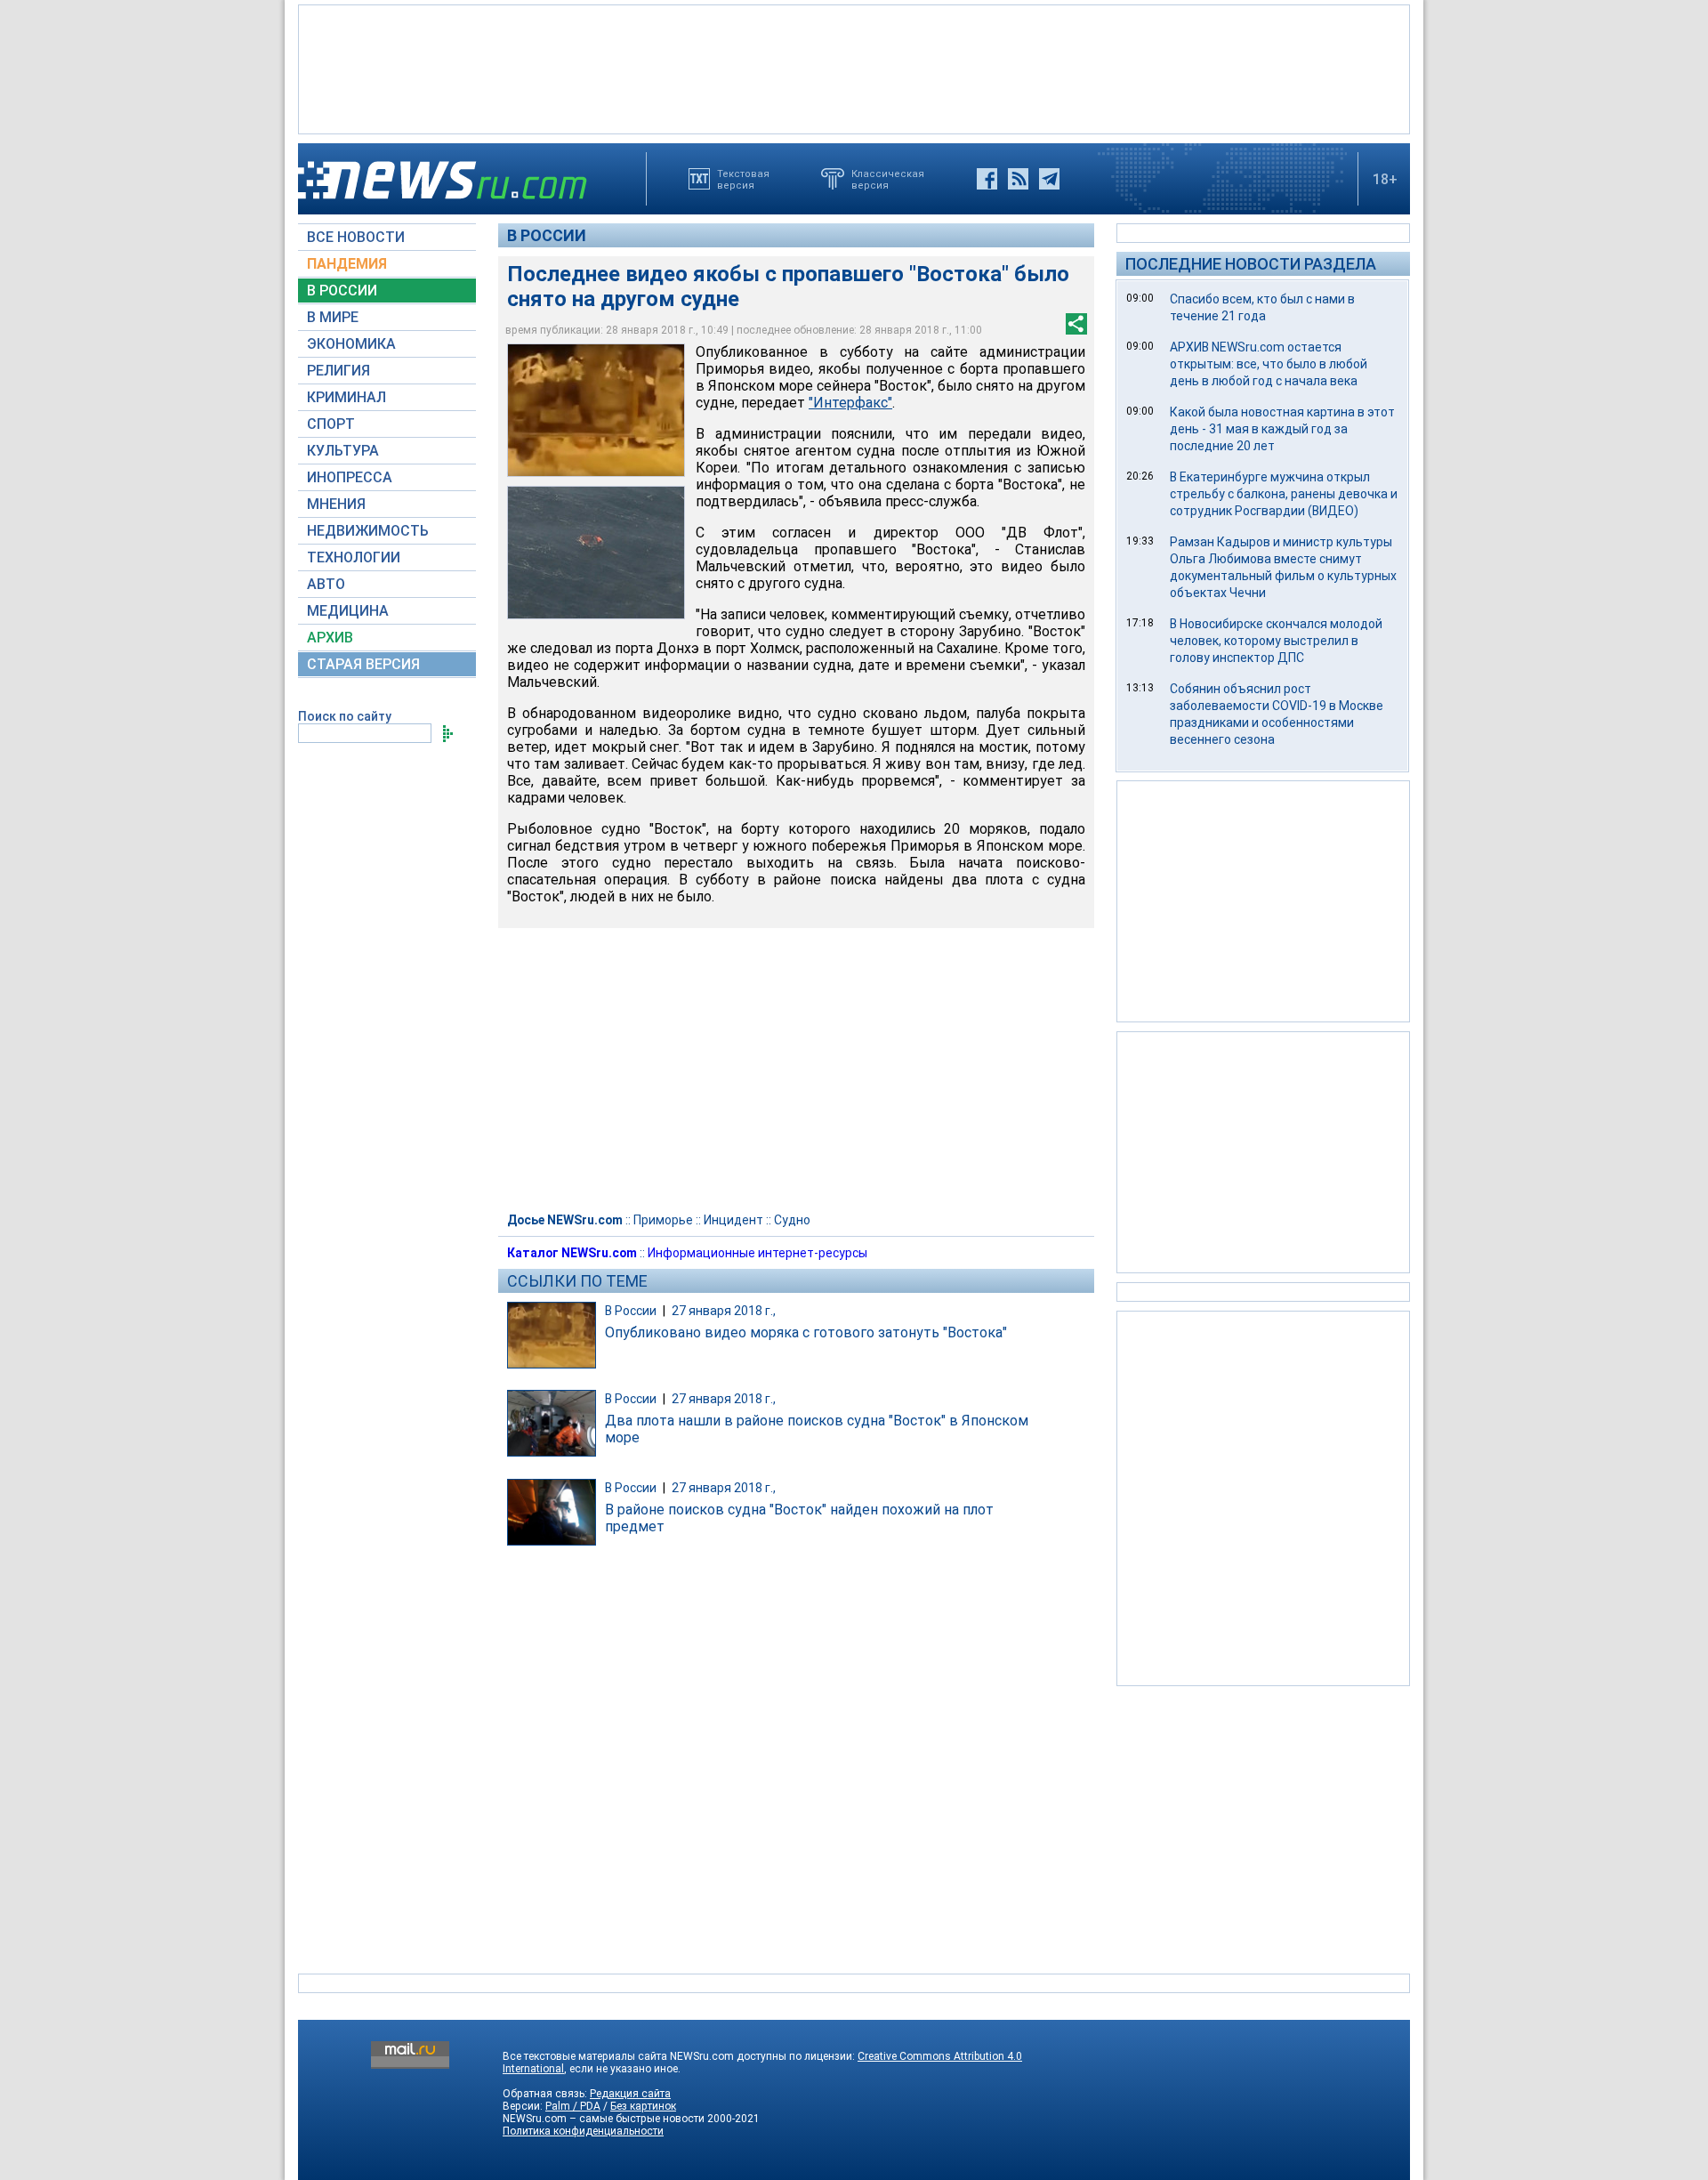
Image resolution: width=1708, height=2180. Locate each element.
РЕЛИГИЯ (338, 371)
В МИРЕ (333, 317)
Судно (792, 1220)
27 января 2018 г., (724, 1311)
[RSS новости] (1018, 179)
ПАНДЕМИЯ (347, 264)
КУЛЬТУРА (343, 451)
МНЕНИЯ (336, 504)
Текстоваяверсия (743, 179)
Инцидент (733, 1220)
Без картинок (643, 2106)
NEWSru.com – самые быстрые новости (604, 2119)
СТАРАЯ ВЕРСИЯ (363, 664)
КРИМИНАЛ (346, 397)
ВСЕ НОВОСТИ (356, 237)
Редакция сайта (630, 2094)
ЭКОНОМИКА (351, 344)
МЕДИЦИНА (348, 611)
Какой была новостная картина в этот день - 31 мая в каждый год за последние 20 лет (1282, 429)
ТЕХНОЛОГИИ (354, 557)
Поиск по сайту (345, 716)
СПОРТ (331, 424)
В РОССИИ (342, 291)
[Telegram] (1049, 179)
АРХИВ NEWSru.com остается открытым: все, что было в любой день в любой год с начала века (1269, 364)
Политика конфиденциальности (583, 2131)
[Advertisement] (854, 68)
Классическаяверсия (888, 179)
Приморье (663, 1220)
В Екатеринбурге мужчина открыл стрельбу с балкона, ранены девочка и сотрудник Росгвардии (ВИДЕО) (1284, 494)
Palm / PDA (573, 2106)
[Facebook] (987, 179)
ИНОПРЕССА (350, 477)
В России (547, 235)
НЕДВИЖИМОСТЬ (368, 531)
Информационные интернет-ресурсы (757, 1253)
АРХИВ (330, 638)
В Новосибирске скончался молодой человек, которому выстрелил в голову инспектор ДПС (1276, 641)
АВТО (326, 584)
